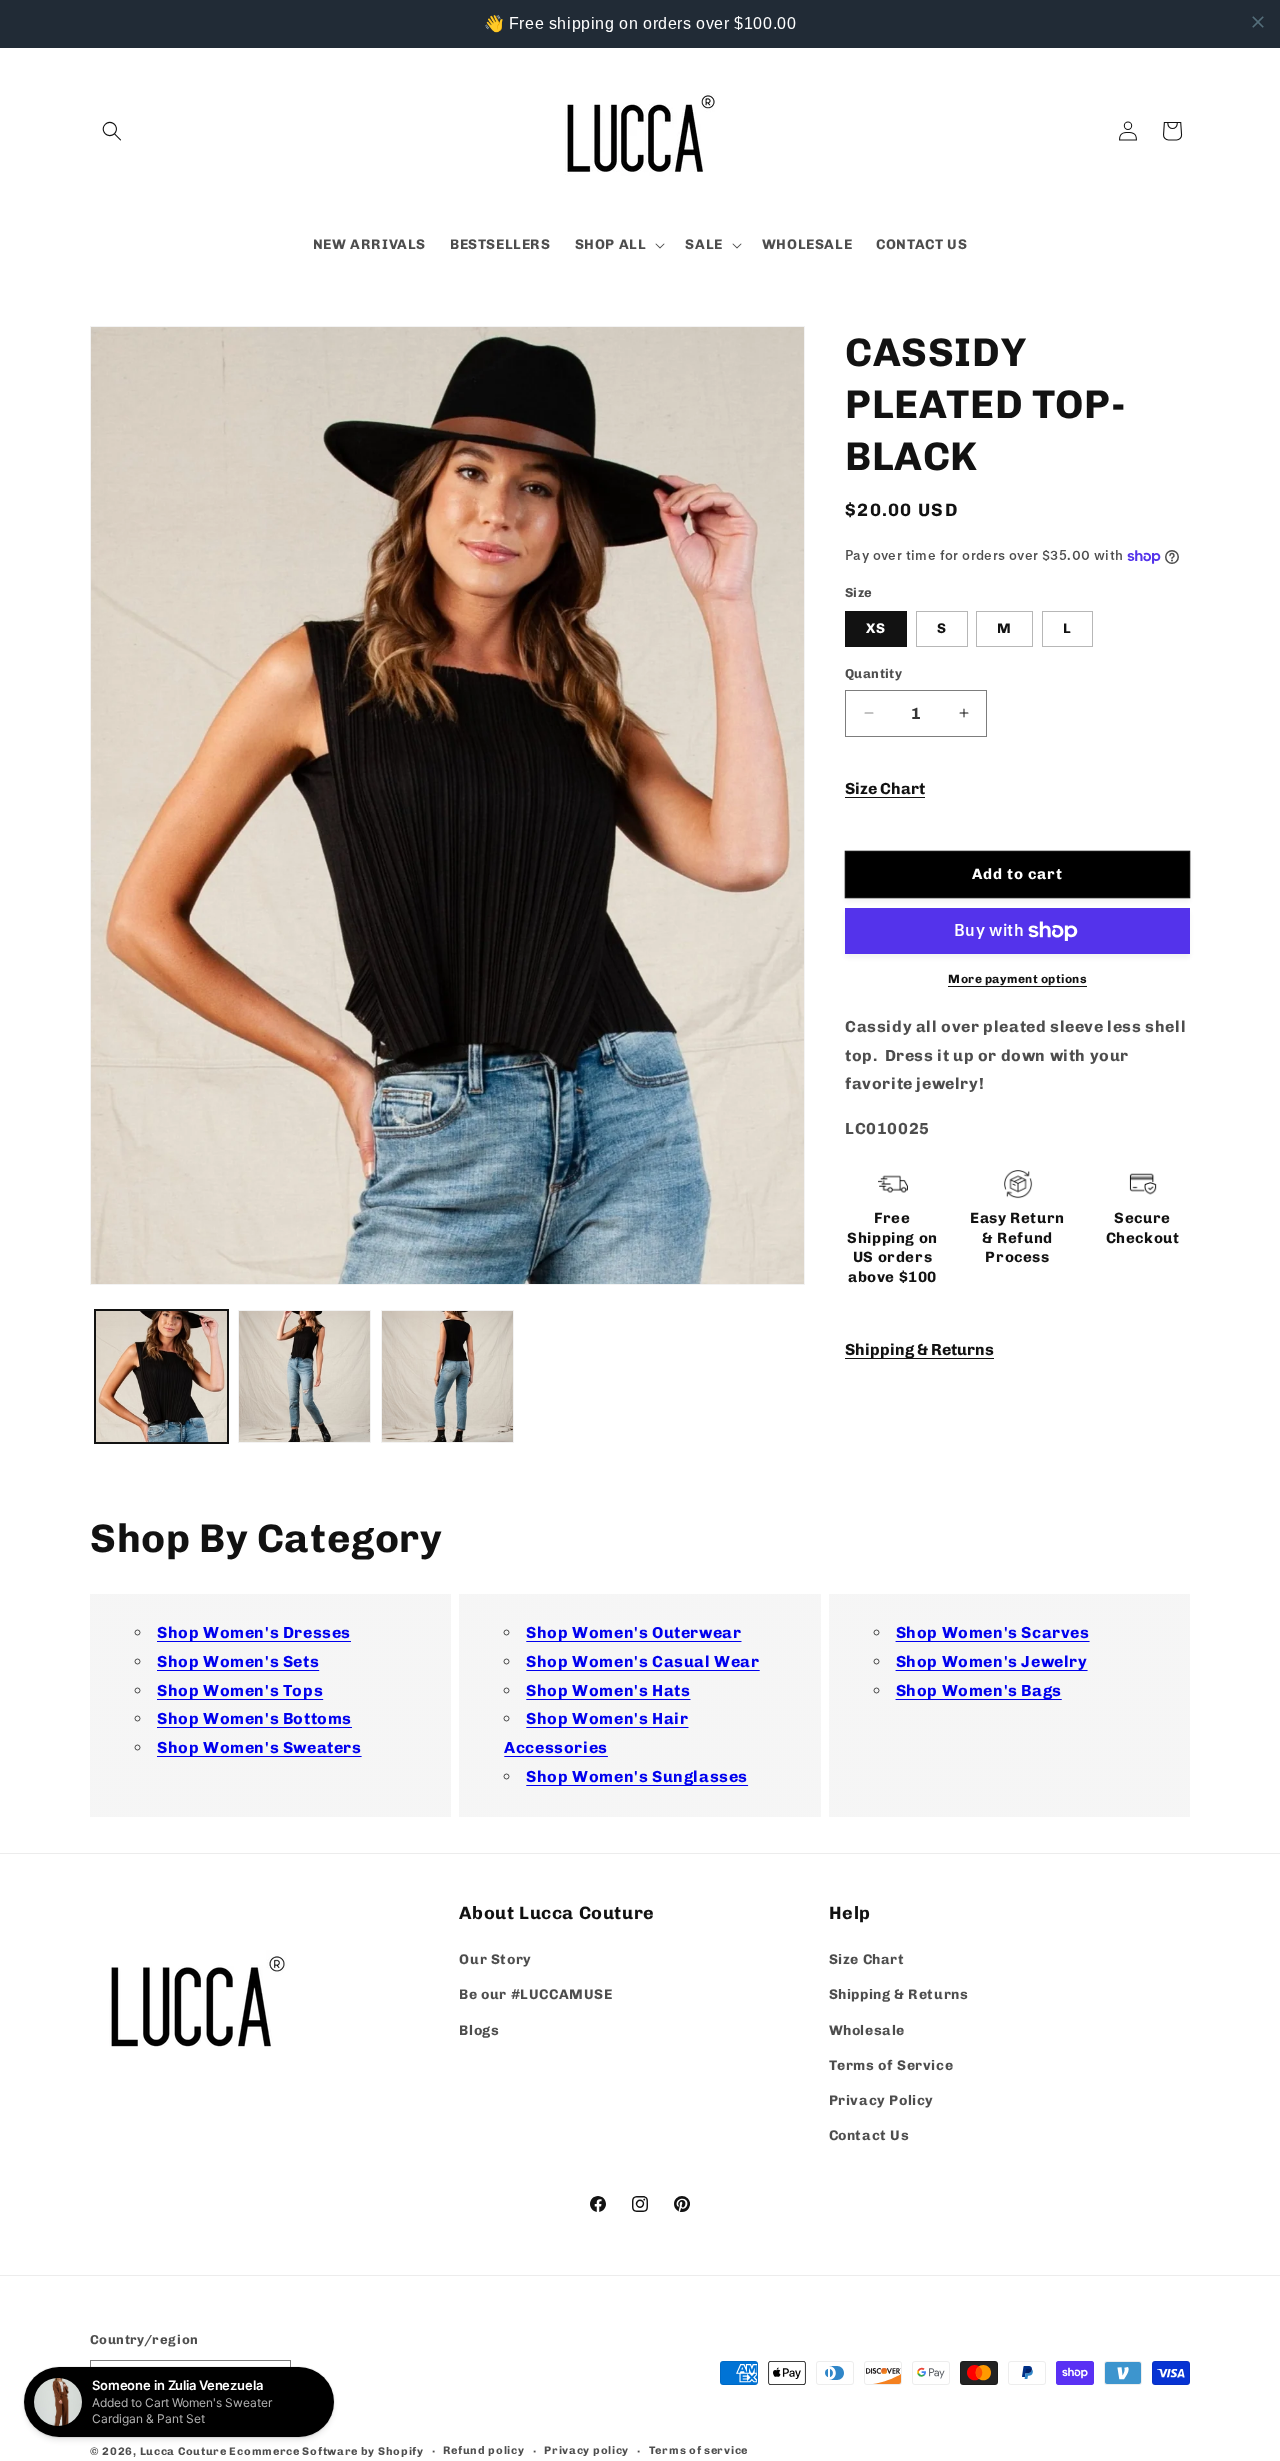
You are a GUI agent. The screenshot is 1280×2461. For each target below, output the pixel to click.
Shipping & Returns (919, 1349)
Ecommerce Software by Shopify (326, 2451)
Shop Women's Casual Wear (642, 1661)
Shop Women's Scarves (993, 1632)
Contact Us (869, 2135)
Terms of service (698, 2449)
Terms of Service (891, 2065)
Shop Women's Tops (240, 1689)
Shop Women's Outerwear (633, 1632)
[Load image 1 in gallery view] (161, 1376)
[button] (112, 131)
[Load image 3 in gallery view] (447, 1376)
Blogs (479, 2029)
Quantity (873, 673)
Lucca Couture (183, 2451)
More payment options (1017, 979)
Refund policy (483, 2449)
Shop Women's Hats (608, 1689)
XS (876, 628)
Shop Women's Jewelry (992, 1661)
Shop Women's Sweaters (259, 1747)
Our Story (495, 1959)
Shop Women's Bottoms (254, 1718)
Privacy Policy (881, 2100)
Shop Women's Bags (979, 1689)
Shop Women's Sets (238, 1661)
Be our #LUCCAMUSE (535, 1994)
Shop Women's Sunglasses (637, 1776)
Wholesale (867, 2029)
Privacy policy (586, 2449)
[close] (1258, 22)
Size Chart (885, 788)
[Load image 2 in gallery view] (304, 1376)
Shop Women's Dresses (254, 1632)
